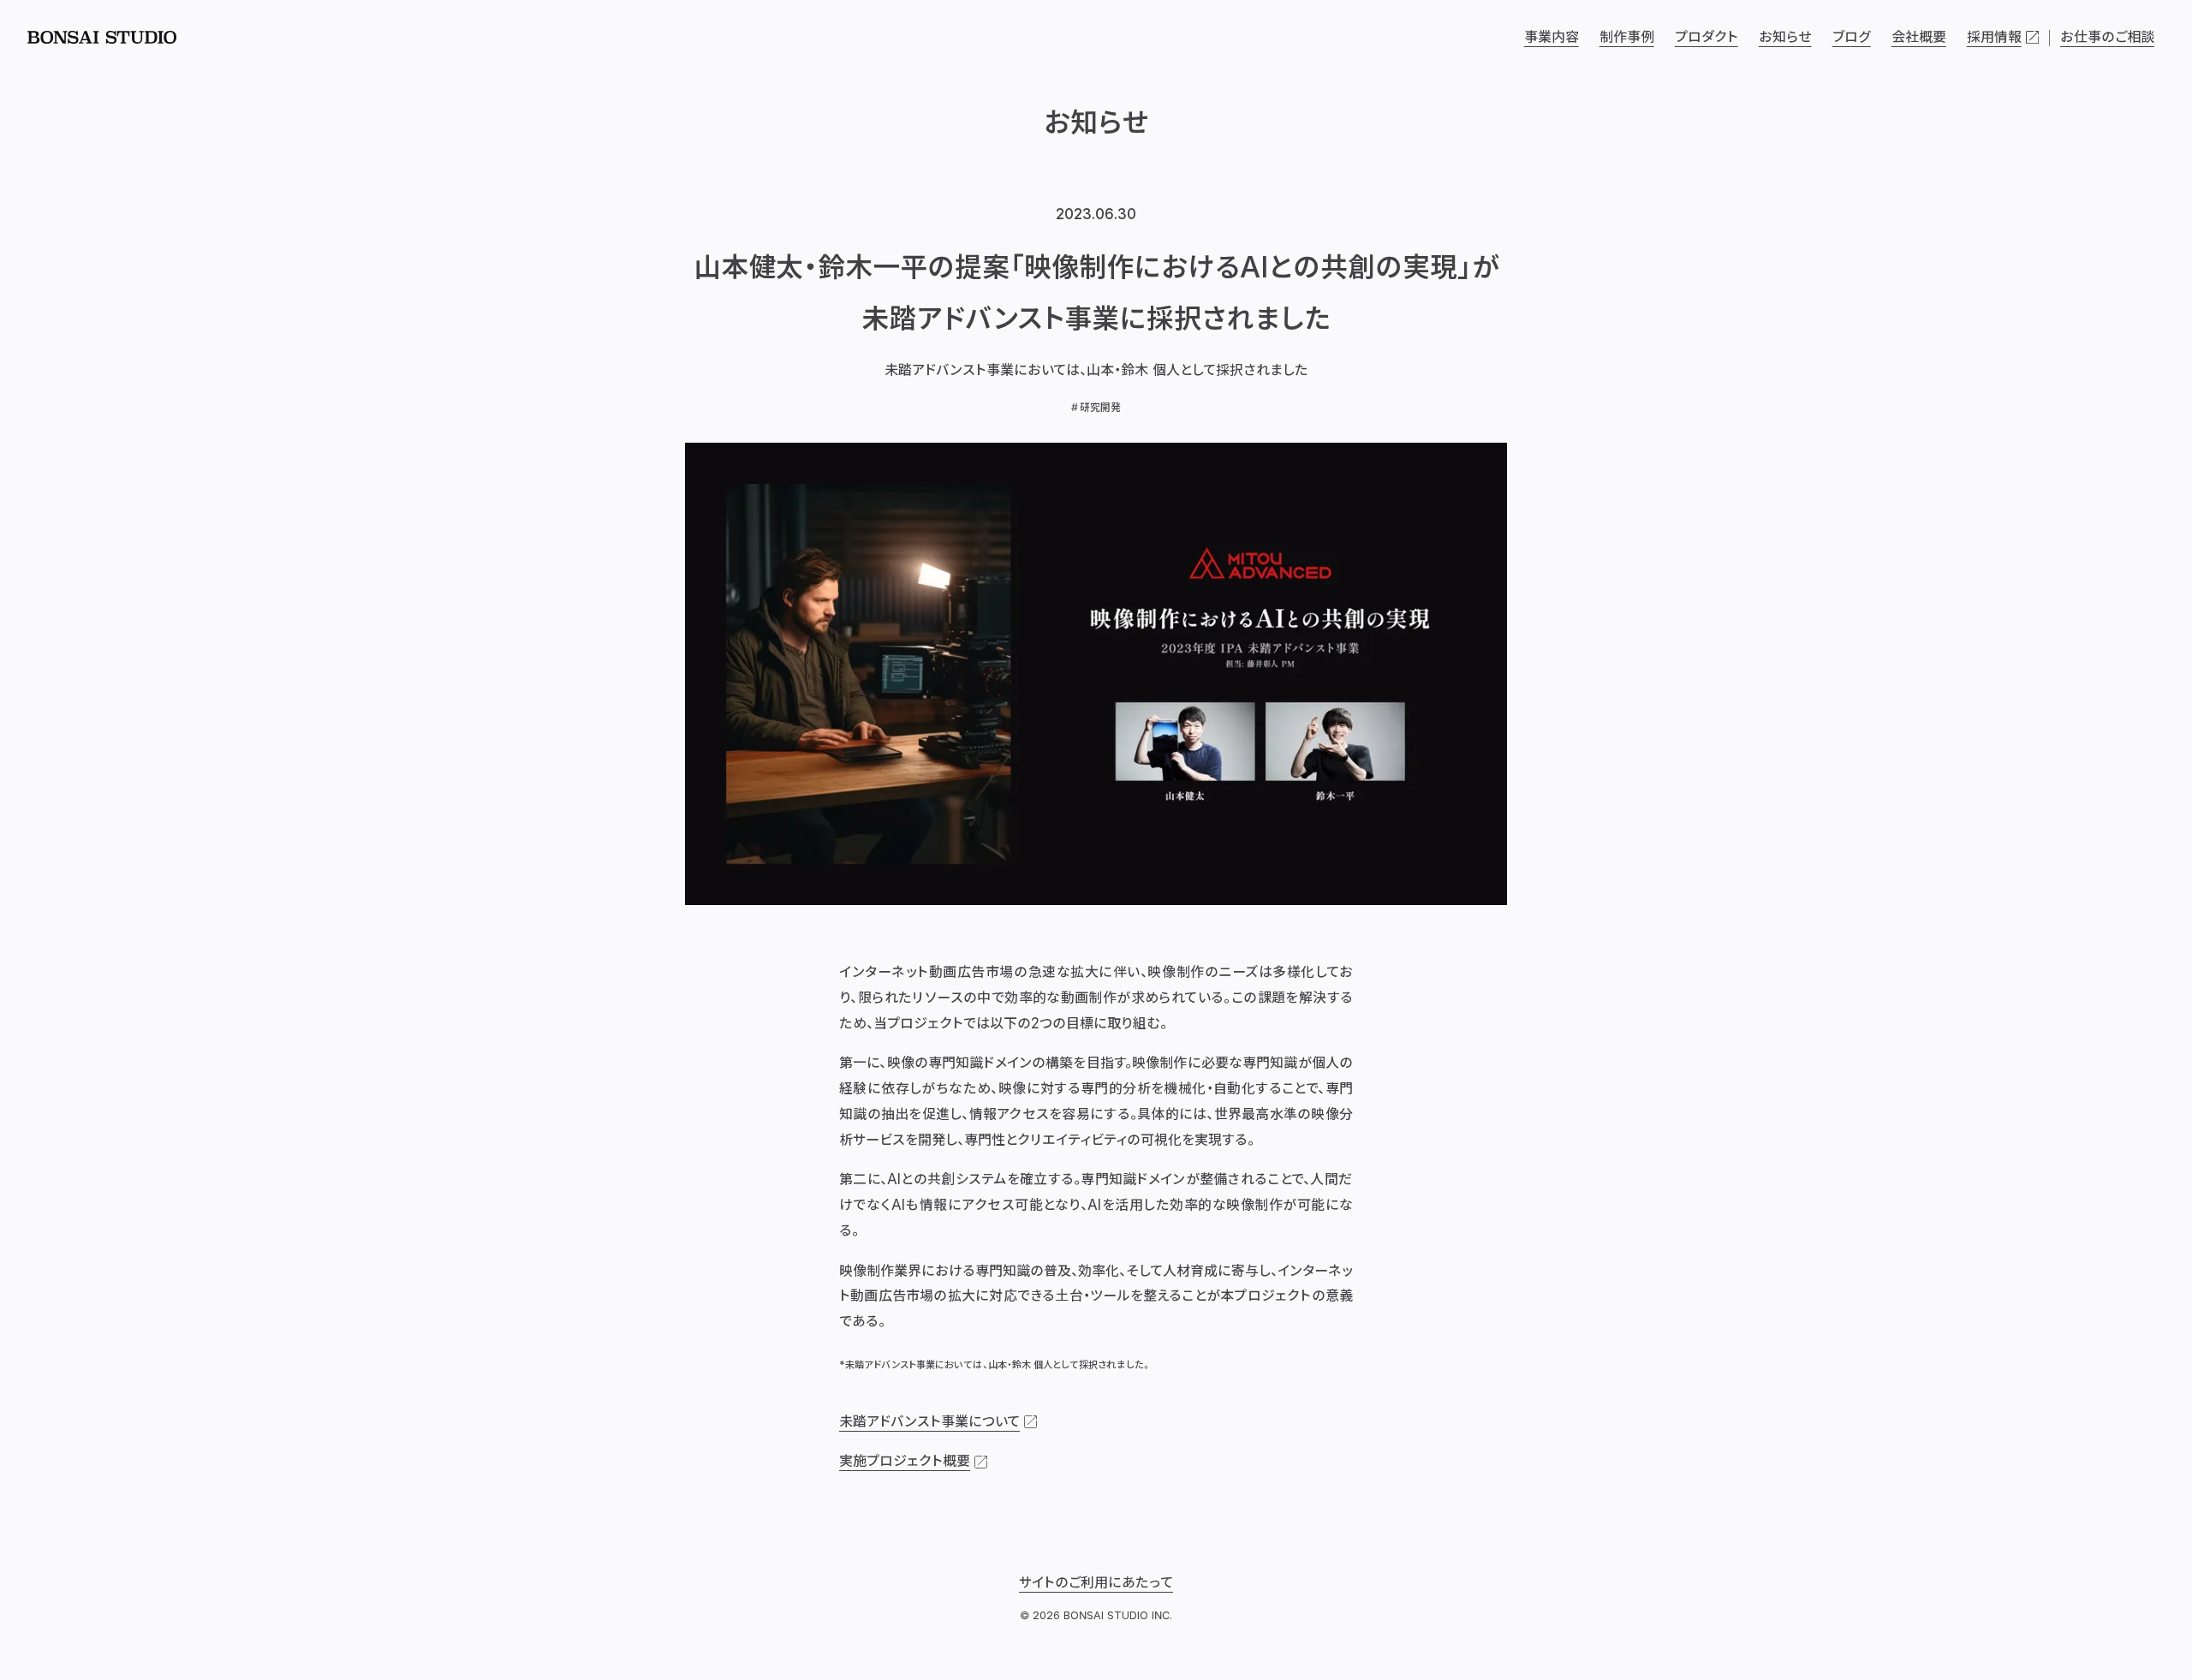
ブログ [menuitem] (1852, 37)
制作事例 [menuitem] (1627, 37)
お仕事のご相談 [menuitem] (2107, 37)
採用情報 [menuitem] (1994, 37)
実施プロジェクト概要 (905, 1461)
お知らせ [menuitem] (1785, 37)
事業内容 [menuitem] (1552, 37)
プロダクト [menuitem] (1707, 37)
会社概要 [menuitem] (1919, 37)
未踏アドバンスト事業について (929, 1421)
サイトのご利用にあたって (1096, 1582)
